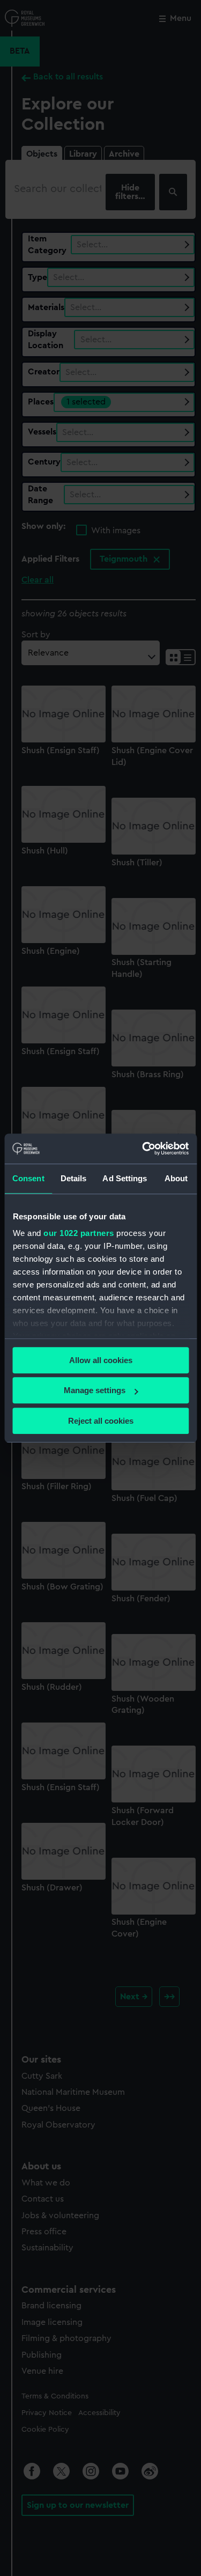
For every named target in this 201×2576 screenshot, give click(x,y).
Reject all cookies (101, 1421)
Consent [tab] (28, 1178)
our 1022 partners (79, 1233)
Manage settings (95, 1390)
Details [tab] (74, 1178)
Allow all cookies (101, 1360)
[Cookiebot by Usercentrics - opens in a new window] (143, 1149)
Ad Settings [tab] (125, 1178)
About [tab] (176, 1178)
